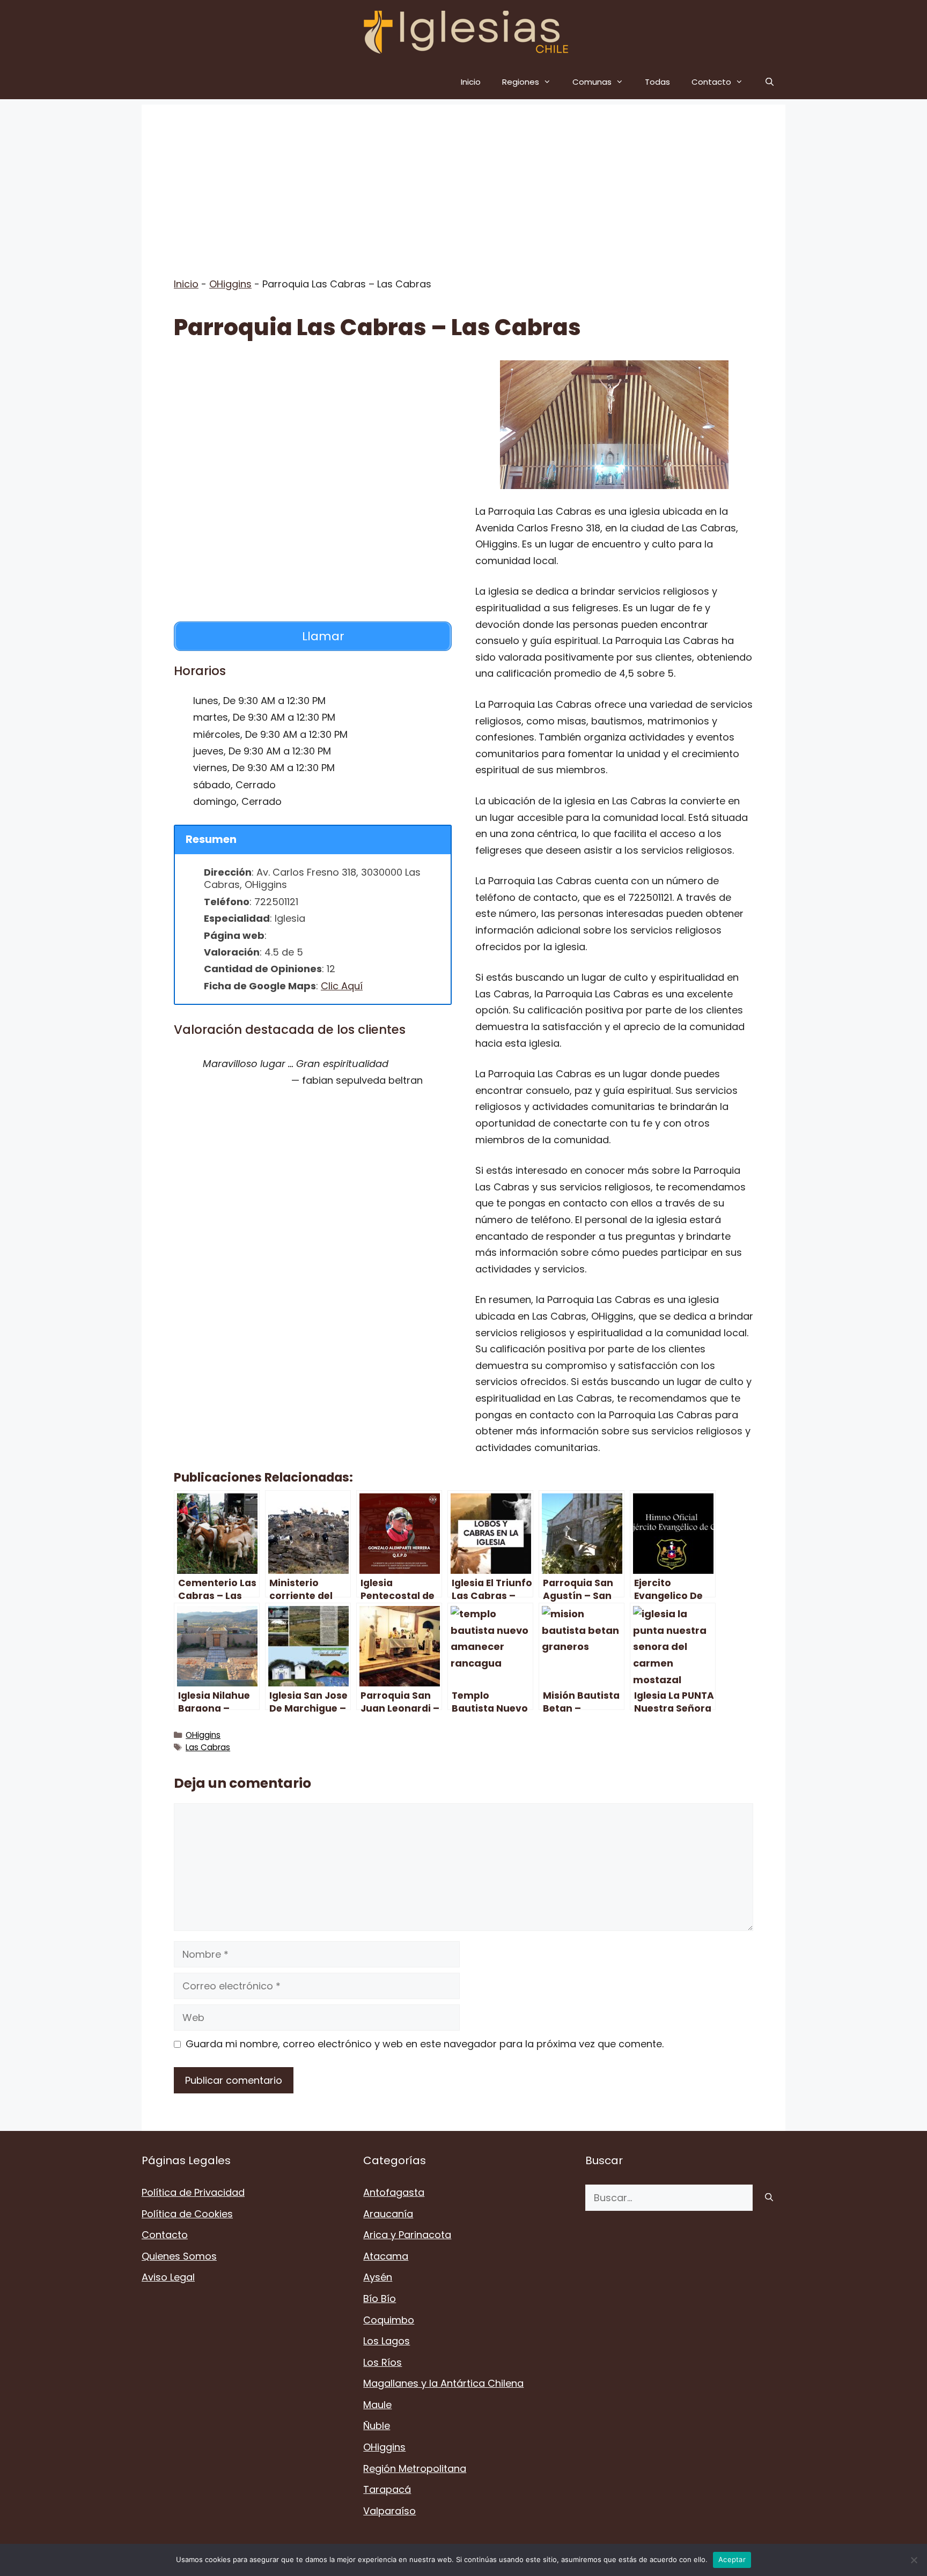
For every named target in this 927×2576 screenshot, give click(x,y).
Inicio (471, 82)
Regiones (521, 82)
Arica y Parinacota (407, 2235)
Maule (377, 2405)
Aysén (378, 2277)
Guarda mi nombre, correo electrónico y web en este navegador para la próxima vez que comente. (425, 2044)
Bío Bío (380, 2299)
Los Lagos (387, 2341)
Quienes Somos (179, 2256)
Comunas (592, 82)
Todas (657, 82)
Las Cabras (208, 1747)
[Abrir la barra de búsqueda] (770, 82)
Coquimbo (389, 2320)
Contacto (711, 82)
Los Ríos (382, 2362)
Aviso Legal (168, 2277)
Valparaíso (389, 2511)
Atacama (386, 2256)
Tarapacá (387, 2489)
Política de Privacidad (193, 2192)
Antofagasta (394, 2192)
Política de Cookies (187, 2214)
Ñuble (377, 2426)
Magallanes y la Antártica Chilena (443, 2383)
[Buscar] (769, 2198)
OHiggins (230, 284)
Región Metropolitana (415, 2468)
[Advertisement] (464, 180)
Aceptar (732, 2559)
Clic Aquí (342, 986)
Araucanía (388, 2214)
